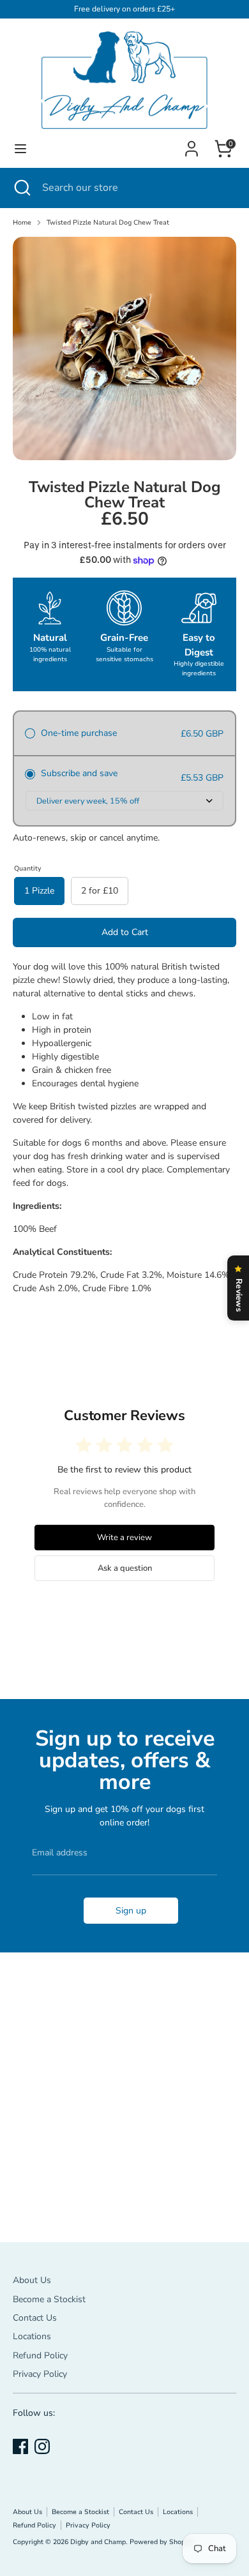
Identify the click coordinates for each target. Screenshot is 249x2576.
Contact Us (35, 2318)
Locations (32, 2336)
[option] (124, 348)
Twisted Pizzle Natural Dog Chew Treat (108, 222)
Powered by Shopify (162, 2542)
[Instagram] (42, 2446)
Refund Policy (40, 2355)
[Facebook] (20, 2446)
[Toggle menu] (20, 149)
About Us (32, 2280)
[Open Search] (21, 188)
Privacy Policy (40, 2374)
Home (22, 222)
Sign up (131, 1911)
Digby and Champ (98, 2542)
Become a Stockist (49, 2299)
